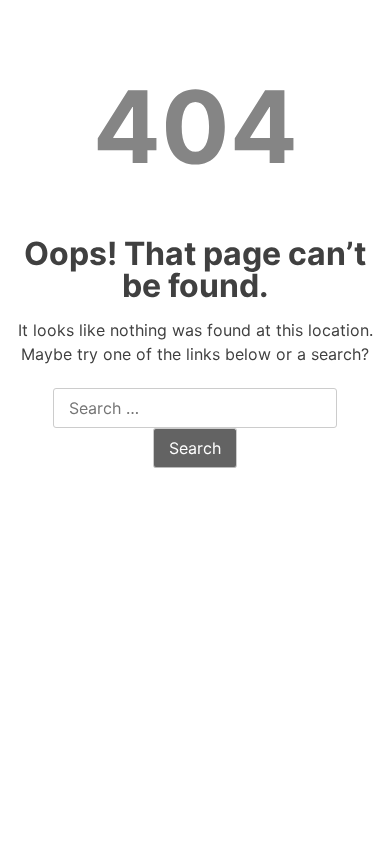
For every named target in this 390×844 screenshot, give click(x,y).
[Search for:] (195, 409)
